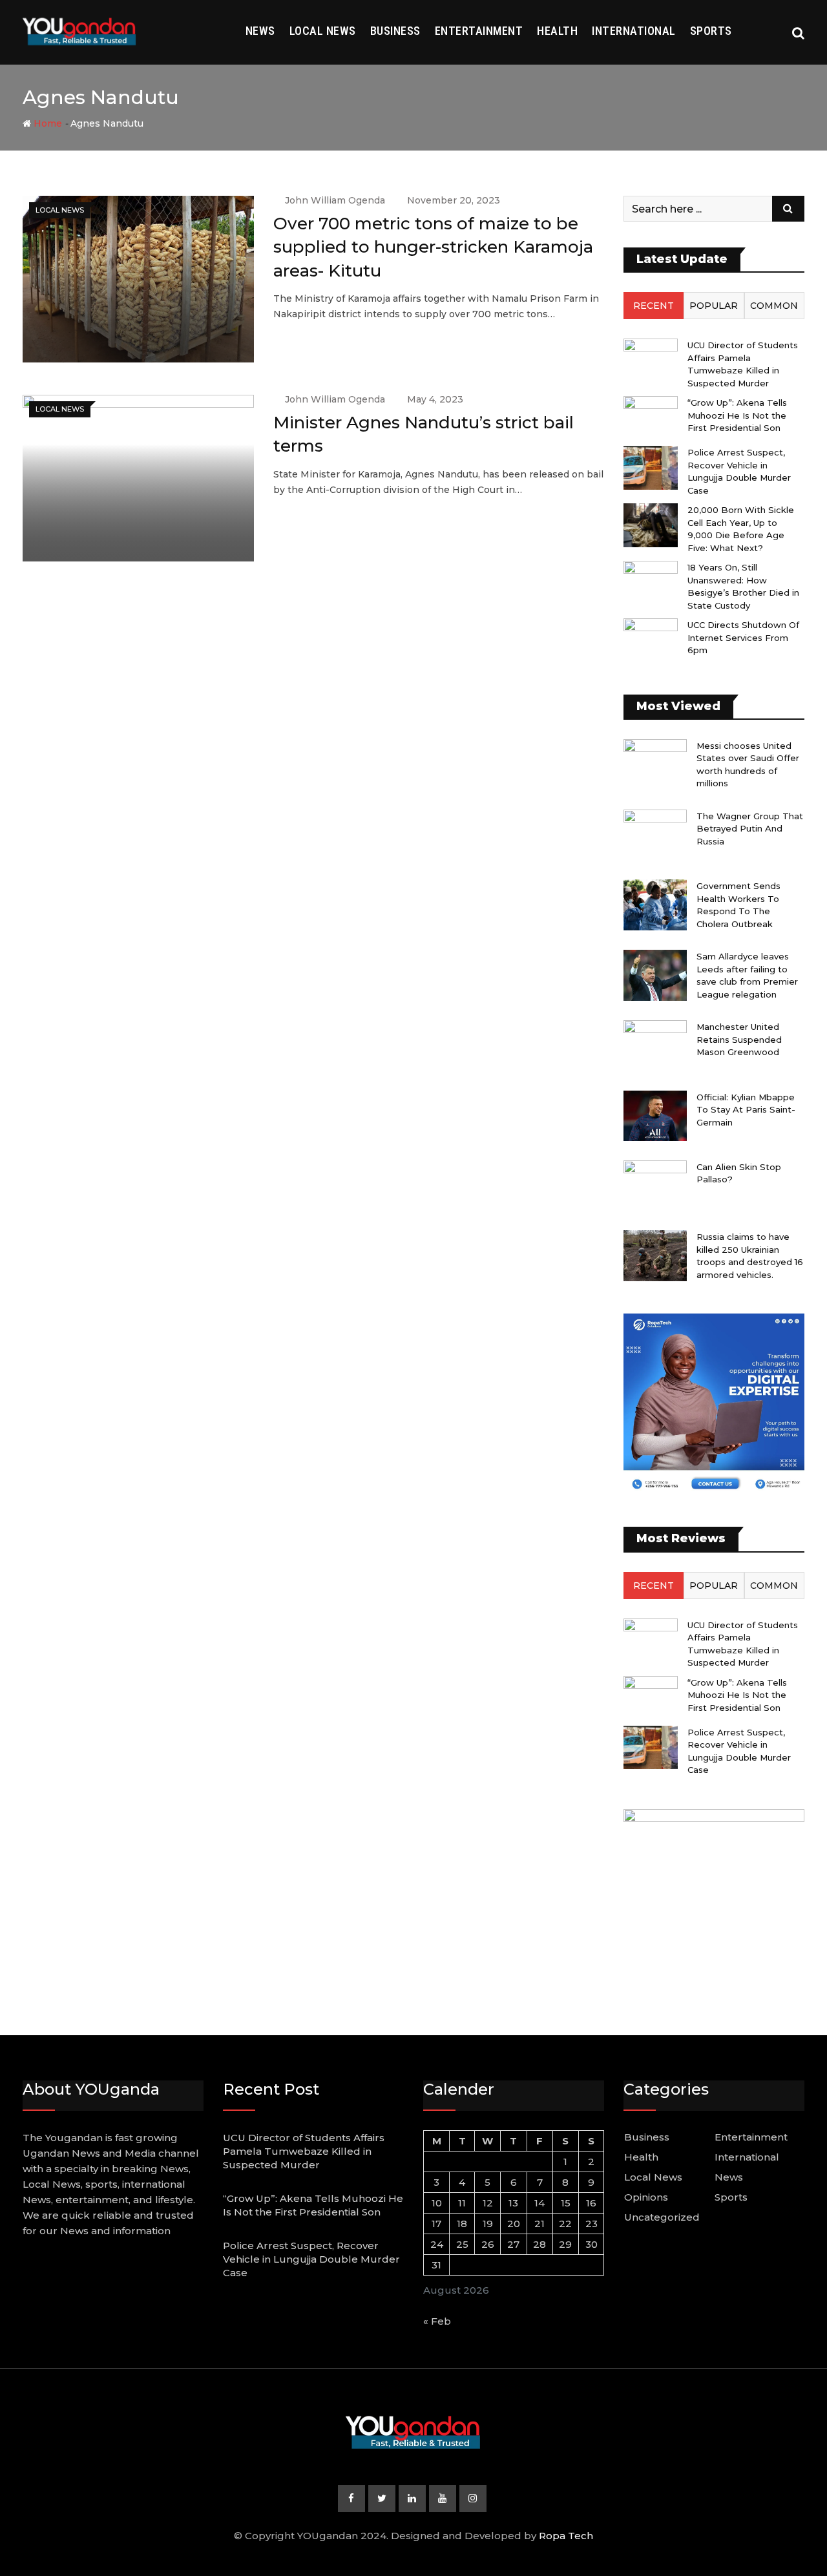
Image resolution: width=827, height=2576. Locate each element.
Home (47, 123)
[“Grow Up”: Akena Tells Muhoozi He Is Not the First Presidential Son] (651, 418)
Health (557, 31)
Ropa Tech (566, 2536)
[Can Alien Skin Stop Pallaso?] (655, 1186)
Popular (714, 306)
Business (395, 31)
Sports (711, 31)
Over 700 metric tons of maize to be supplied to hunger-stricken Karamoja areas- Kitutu (433, 247)
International (634, 31)
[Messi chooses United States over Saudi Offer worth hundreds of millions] (655, 764)
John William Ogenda (335, 200)
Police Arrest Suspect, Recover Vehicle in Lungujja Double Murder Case (311, 2259)
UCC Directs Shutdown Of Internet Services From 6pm (743, 637)
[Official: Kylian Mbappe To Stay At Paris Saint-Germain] (655, 1116)
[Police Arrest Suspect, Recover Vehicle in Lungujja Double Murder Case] (651, 467)
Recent (654, 306)
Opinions (646, 2197)
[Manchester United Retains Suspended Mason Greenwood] (655, 1045)
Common (774, 306)
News (260, 31)
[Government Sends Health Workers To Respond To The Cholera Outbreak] (655, 905)
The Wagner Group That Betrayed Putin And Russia (750, 829)
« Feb (437, 2321)
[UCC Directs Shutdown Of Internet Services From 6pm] (651, 640)
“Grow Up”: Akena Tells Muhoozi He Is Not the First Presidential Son (737, 415)
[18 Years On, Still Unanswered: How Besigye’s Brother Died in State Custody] (651, 582)
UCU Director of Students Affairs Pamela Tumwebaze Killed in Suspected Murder (304, 2151)
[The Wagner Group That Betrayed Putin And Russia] (655, 835)
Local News (323, 31)
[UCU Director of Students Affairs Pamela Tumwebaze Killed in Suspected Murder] (651, 360)
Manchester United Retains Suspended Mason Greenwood (739, 1039)
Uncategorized (662, 2217)
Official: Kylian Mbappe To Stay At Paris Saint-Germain (746, 1110)
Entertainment (479, 31)
